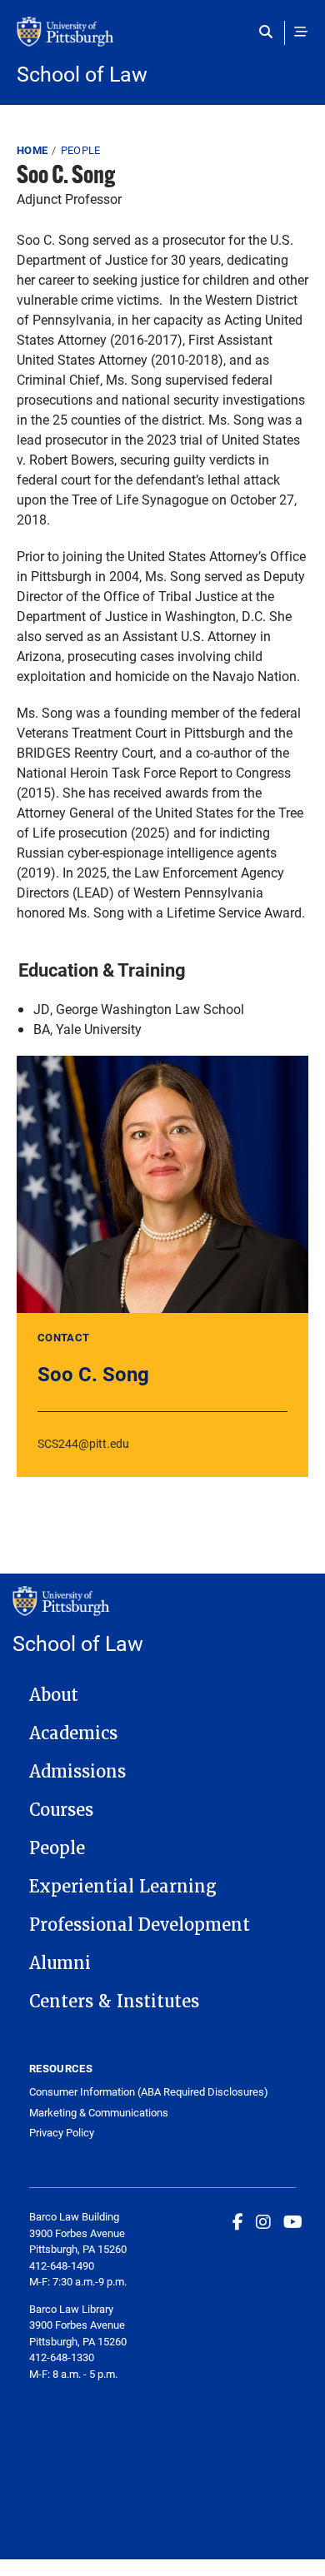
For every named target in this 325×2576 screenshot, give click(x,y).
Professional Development (140, 1925)
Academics (73, 1733)
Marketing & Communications (99, 2113)
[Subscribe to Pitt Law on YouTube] (293, 2221)
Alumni (60, 1963)
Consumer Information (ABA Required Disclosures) (149, 2092)
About (54, 1695)
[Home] (162, 40)
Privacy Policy (62, 2133)
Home (32, 150)
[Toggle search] (270, 32)
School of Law (82, 74)
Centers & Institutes (114, 2002)
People (81, 150)
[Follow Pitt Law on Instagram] (263, 2221)
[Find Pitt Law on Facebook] (238, 2221)
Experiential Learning (123, 1887)
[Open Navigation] (301, 32)
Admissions (77, 1772)
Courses (61, 1810)
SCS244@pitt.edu (83, 1443)
